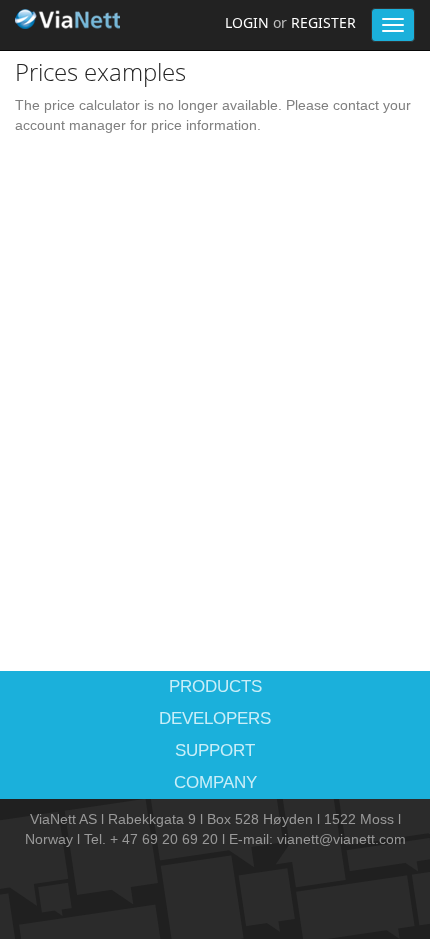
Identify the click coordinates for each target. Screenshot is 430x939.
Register (323, 22)
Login (247, 22)
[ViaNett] (70, 19)
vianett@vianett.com (341, 839)
